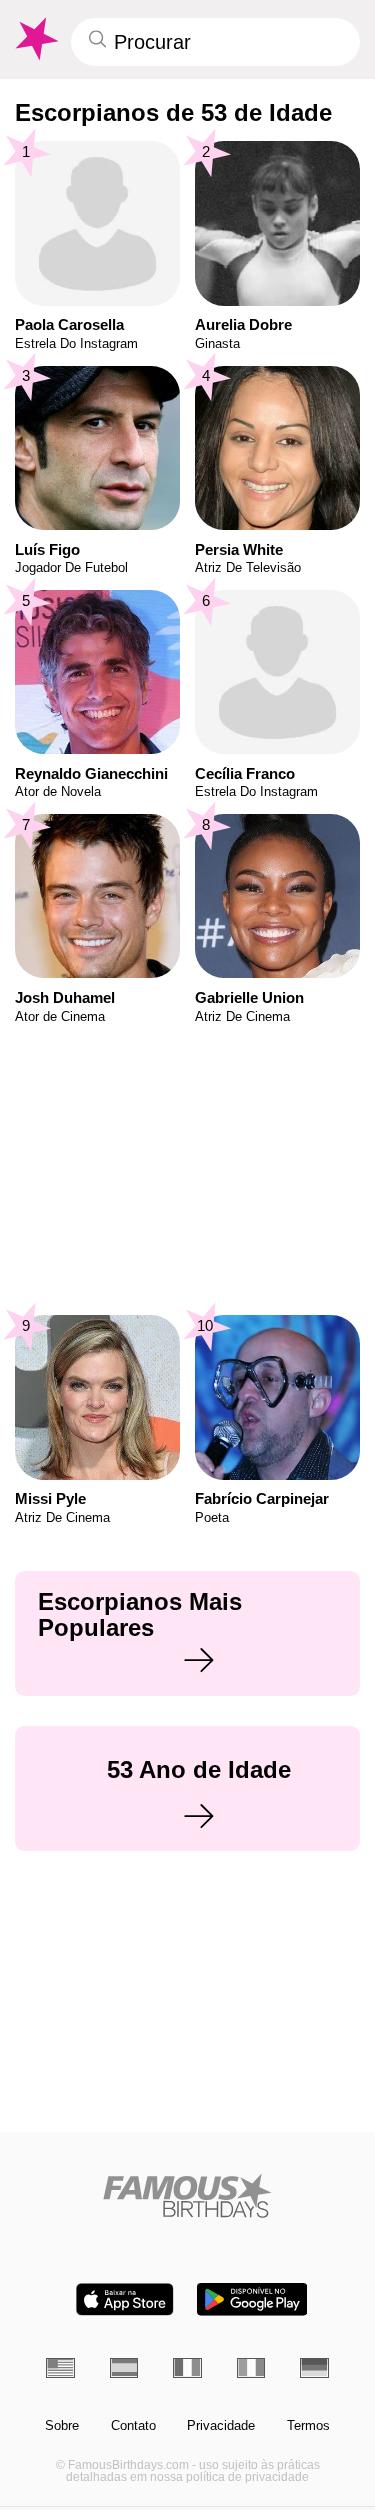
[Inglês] (60, 2367)
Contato (133, 2426)
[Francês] (187, 2367)
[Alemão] (314, 2367)
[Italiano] (251, 2367)
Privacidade (221, 2426)
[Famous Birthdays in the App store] (125, 2299)
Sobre (62, 2426)
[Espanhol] (124, 2367)
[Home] (187, 2195)
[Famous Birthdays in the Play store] (252, 2299)
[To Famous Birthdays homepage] (35, 39)
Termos (308, 2426)
